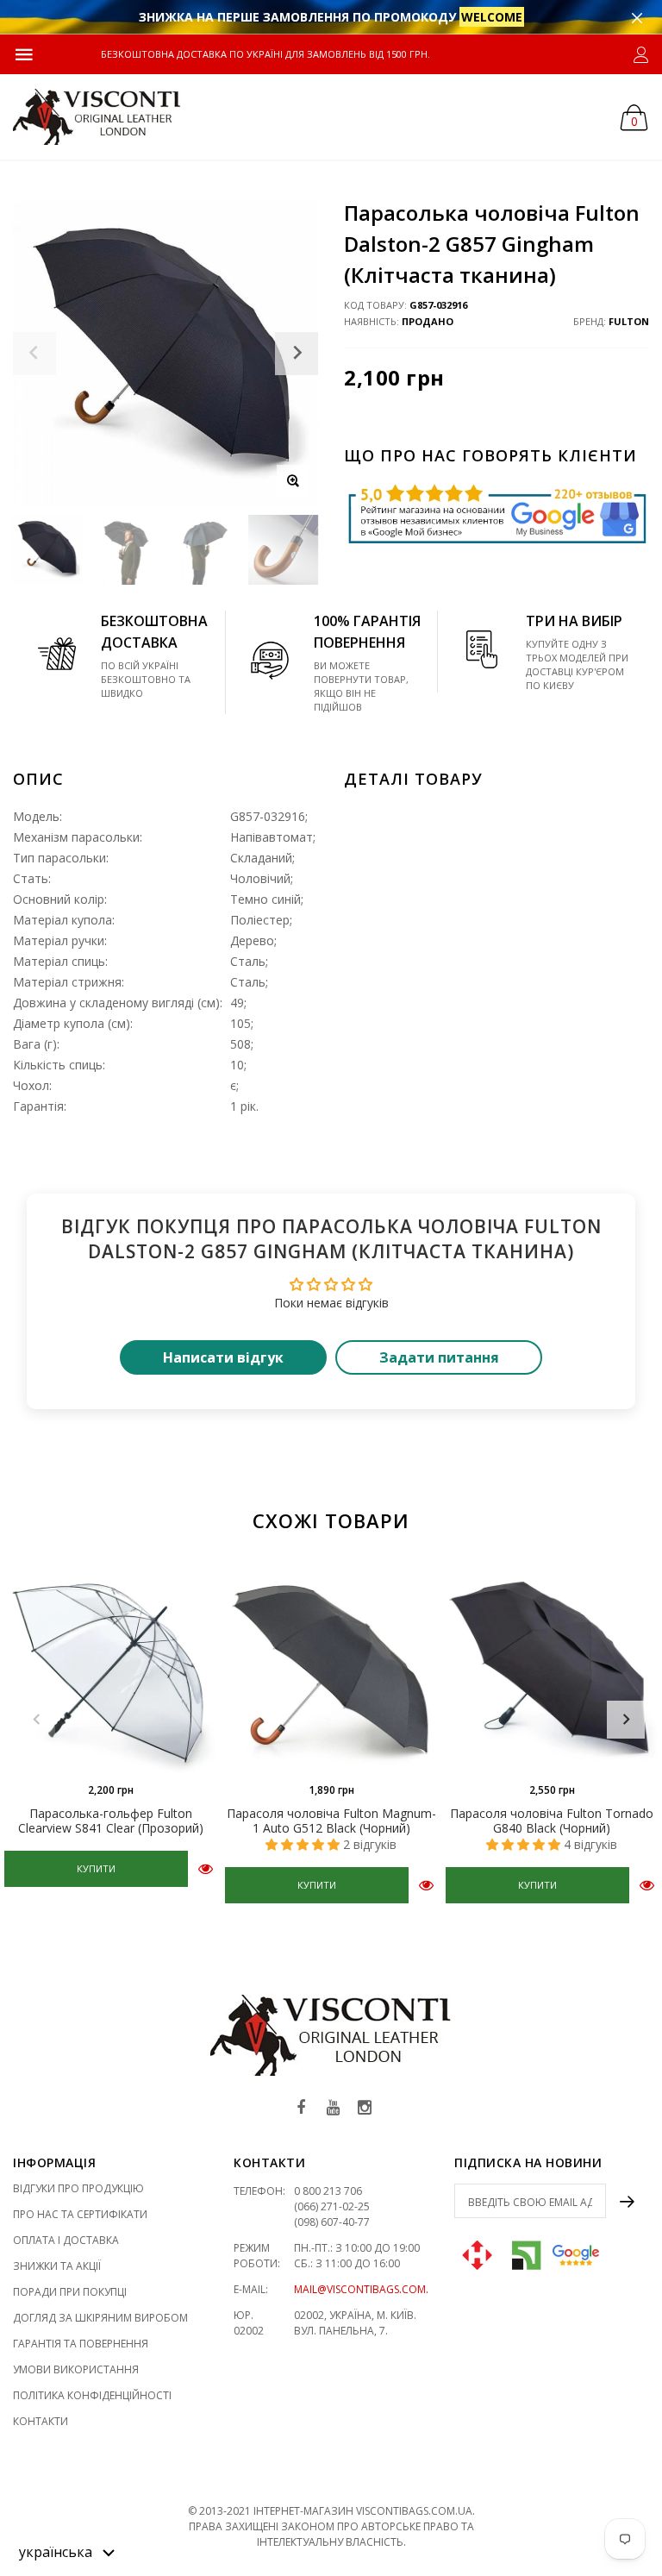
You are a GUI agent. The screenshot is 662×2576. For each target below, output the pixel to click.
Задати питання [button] (439, 1357)
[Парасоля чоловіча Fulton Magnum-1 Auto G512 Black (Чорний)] (331, 1667)
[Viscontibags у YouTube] (333, 2108)
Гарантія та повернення (81, 2344)
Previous (36, 1720)
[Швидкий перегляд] (206, 1868)
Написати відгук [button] (223, 1357)
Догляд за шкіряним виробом (100, 2318)
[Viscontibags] (97, 117)
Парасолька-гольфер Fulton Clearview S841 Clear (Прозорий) (111, 1821)
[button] (67, 2551)
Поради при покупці (70, 2292)
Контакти (41, 2421)
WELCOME (492, 17)
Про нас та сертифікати (80, 2214)
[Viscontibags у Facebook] (301, 2108)
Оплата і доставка (66, 2240)
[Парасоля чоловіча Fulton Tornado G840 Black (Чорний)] (552, 1667)
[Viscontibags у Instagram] (365, 2108)
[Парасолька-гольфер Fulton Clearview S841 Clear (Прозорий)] (110, 1667)
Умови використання (76, 2369)
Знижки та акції (57, 2266)
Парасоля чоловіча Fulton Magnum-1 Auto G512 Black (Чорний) (331, 1821)
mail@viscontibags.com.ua (368, 2289)
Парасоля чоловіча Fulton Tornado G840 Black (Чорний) (552, 1821)
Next (626, 1720)
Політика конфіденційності (92, 2395)
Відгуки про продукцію (78, 2188)
